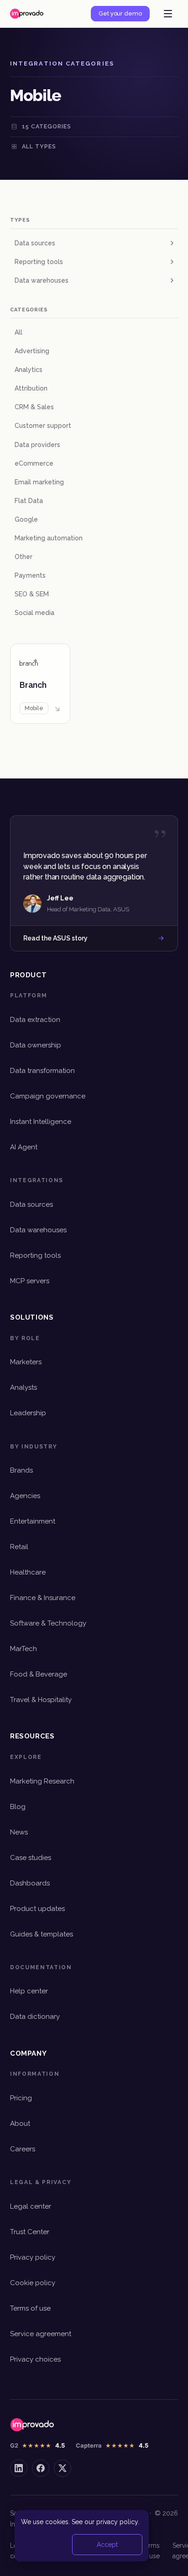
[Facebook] (41, 2468)
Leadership (28, 1413)
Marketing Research (42, 1781)
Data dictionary (35, 2017)
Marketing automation (49, 538)
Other (23, 557)
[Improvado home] (27, 14)
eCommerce (34, 463)
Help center (29, 1991)
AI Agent (24, 1147)
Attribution (31, 388)
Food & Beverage (39, 1674)
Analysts (23, 1387)
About (20, 2124)
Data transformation (42, 1071)
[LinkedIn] (19, 2468)
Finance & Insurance (43, 1598)
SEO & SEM (32, 594)
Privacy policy (33, 2257)
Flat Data (29, 501)
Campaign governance (48, 1096)
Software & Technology (48, 1623)
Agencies (25, 1496)
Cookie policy (33, 2283)
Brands (21, 1470)
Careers (23, 2149)
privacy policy (117, 2522)
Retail (19, 1547)
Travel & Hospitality (41, 1700)
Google (26, 519)
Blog (18, 1807)
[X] (63, 2468)
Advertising (32, 351)
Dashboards (30, 1883)
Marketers (26, 1362)
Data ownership (36, 1045)
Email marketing (39, 482)
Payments (30, 575)
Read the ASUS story (55, 938)
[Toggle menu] (168, 14)
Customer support (43, 426)
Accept (107, 2545)
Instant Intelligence (41, 1122)
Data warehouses (42, 280)
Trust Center (30, 2232)
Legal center (31, 2206)
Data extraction (35, 1020)
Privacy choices (35, 2359)
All (18, 332)
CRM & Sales (34, 407)
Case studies (31, 1858)
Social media (34, 613)
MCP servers (30, 1281)
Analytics (29, 370)
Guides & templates (42, 1934)
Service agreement (41, 2334)
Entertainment (33, 1521)
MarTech (23, 1649)
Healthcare (28, 1572)
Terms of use (30, 2308)
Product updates (37, 1909)
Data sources (35, 243)
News (19, 1832)
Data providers (37, 445)
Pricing (21, 2098)
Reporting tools (39, 262)
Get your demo (120, 13)
